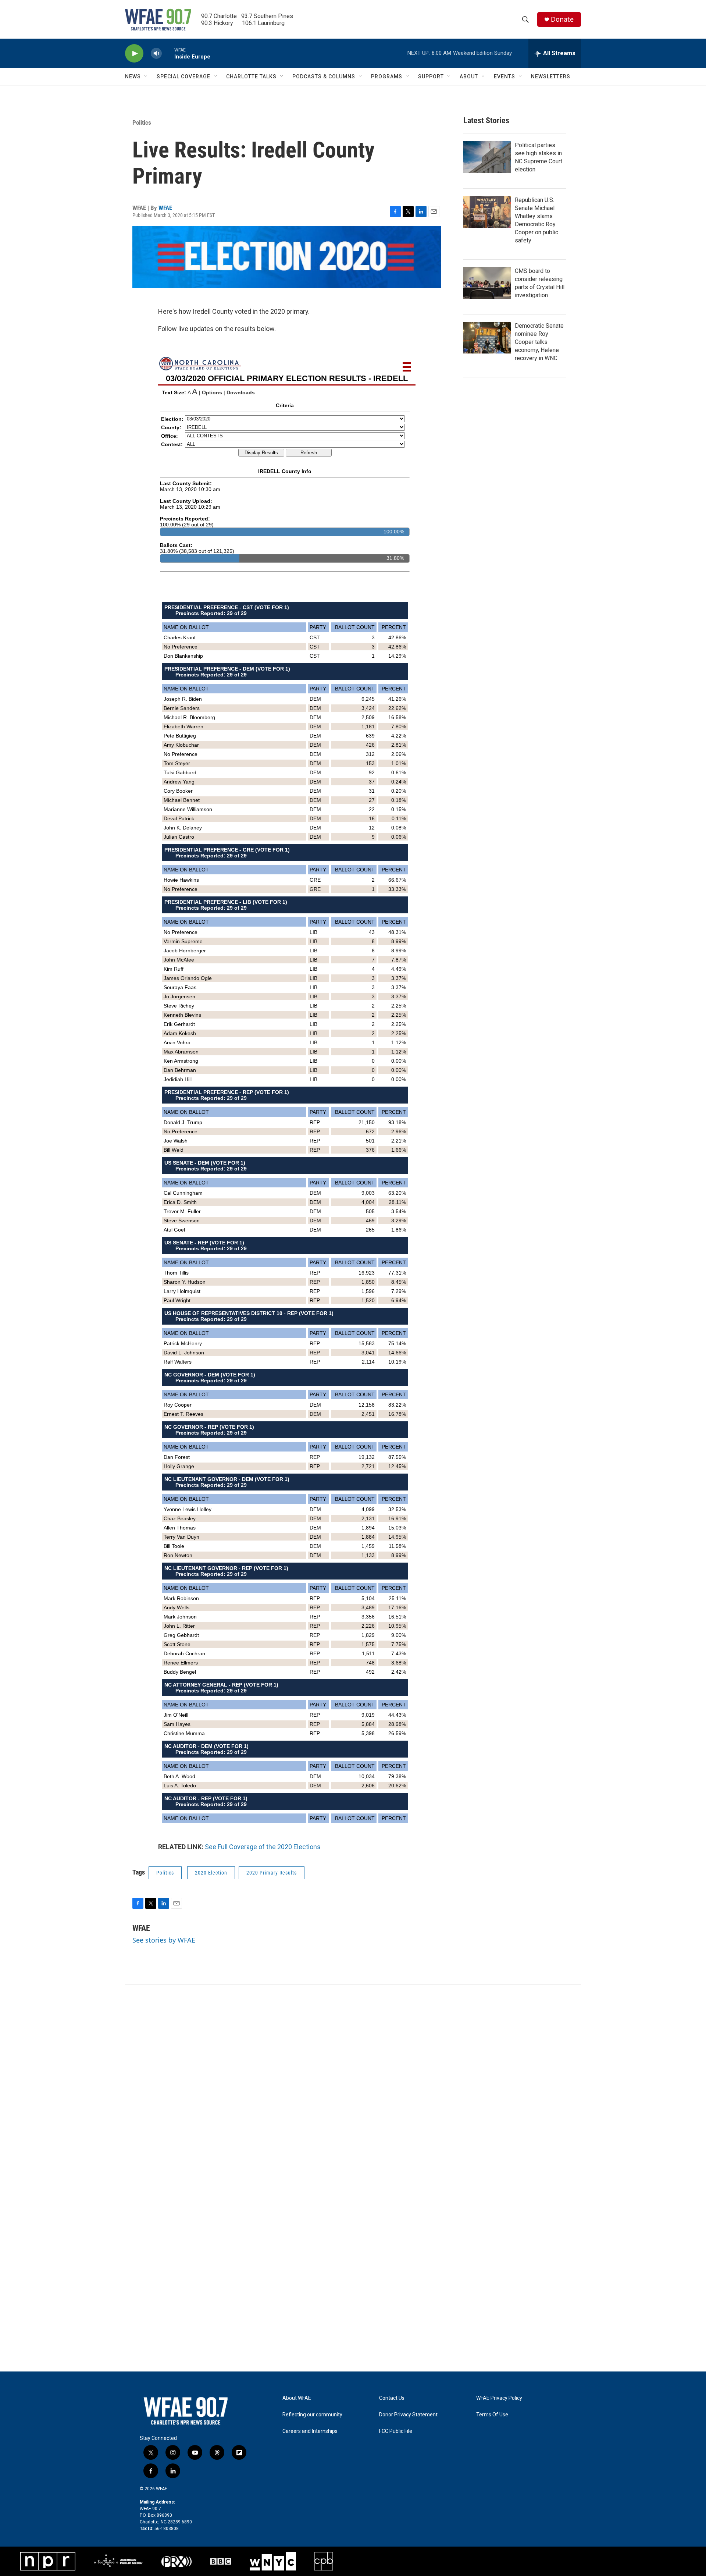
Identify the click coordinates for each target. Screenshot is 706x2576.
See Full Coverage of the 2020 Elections (263, 1847)
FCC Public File (396, 2431)
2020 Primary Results (272, 1873)
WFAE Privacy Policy (499, 2398)
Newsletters (551, 77)
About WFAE (297, 2398)
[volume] (156, 54)
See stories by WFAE (164, 1940)
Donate (562, 19)
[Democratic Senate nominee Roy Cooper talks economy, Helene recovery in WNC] (487, 338)
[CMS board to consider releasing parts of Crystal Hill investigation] (487, 283)
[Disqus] (353, 2084)
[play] (134, 54)
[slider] (168, 53)
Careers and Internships (310, 2431)
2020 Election (211, 1873)
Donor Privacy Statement (408, 2415)
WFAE (165, 208)
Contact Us (392, 2398)
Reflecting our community (312, 2415)
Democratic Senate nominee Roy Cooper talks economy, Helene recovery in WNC (539, 342)
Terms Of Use (492, 2415)
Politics (142, 122)
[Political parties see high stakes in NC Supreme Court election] (487, 157)
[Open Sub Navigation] (146, 77)
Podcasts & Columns (324, 77)
